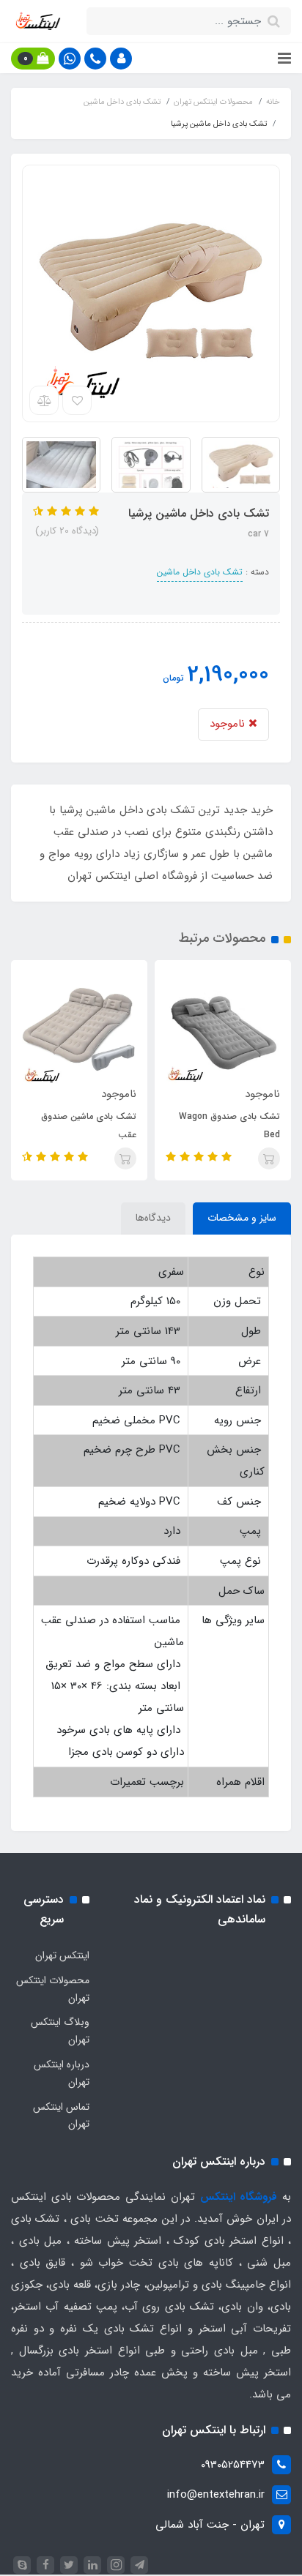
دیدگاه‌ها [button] (153, 1218)
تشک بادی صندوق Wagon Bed (229, 1126)
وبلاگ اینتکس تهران (60, 2031)
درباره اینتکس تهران (62, 2073)
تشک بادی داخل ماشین (200, 572)
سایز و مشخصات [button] (242, 1218)
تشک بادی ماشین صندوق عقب (89, 1126)
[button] (121, 59)
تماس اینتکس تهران (61, 2116)
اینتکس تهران (62, 1955)
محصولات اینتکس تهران (53, 1989)
